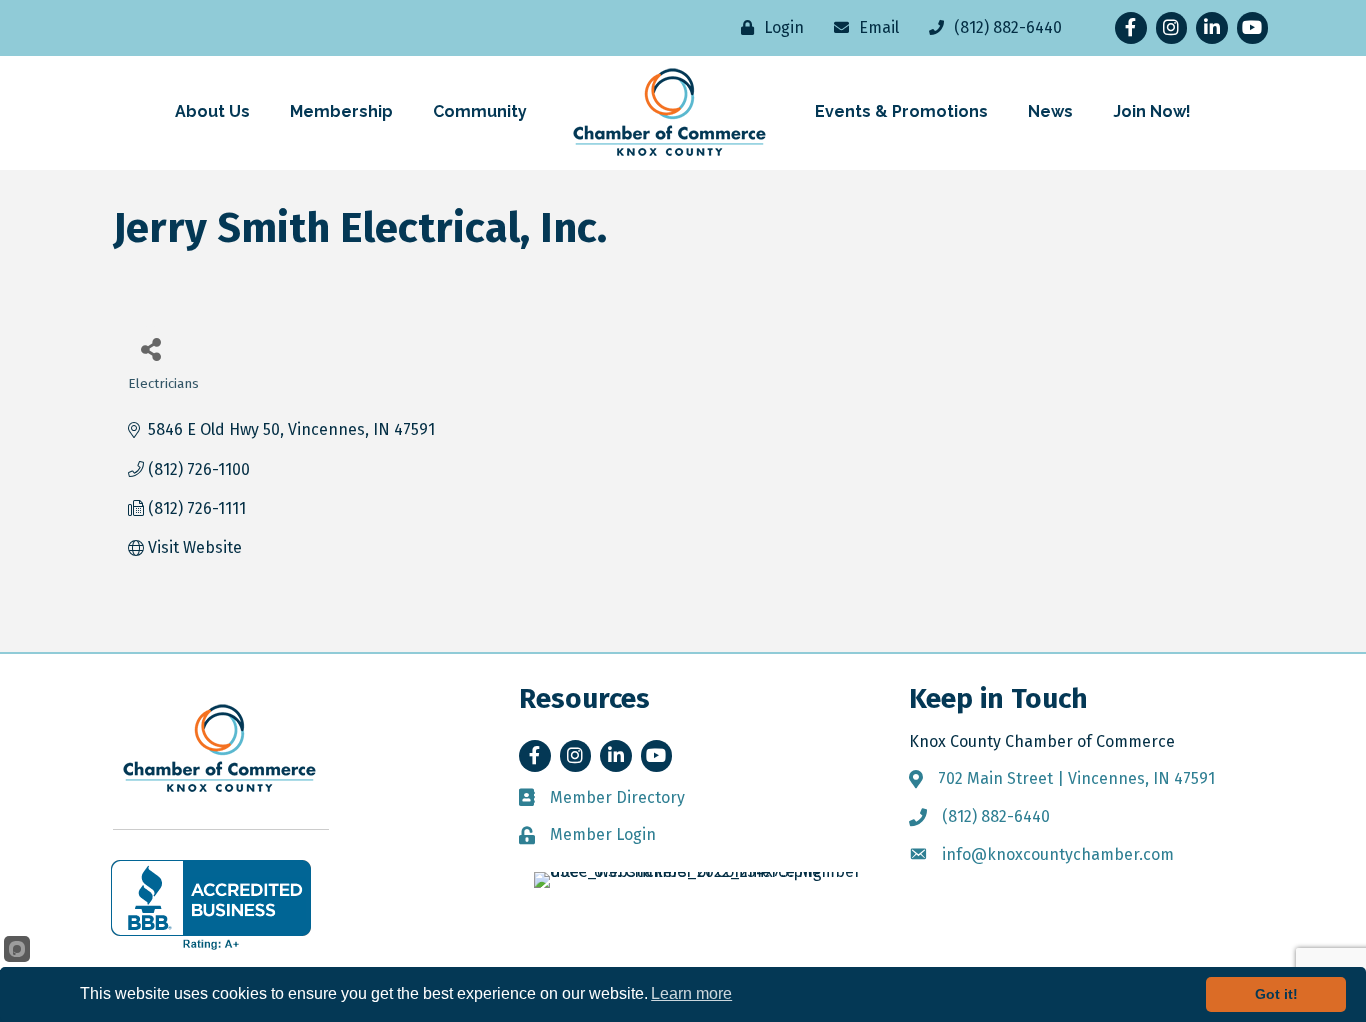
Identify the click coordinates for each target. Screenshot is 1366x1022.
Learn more (691, 993)
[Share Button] (150, 348)
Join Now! (1152, 111)
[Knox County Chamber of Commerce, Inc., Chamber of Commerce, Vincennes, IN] (211, 905)
